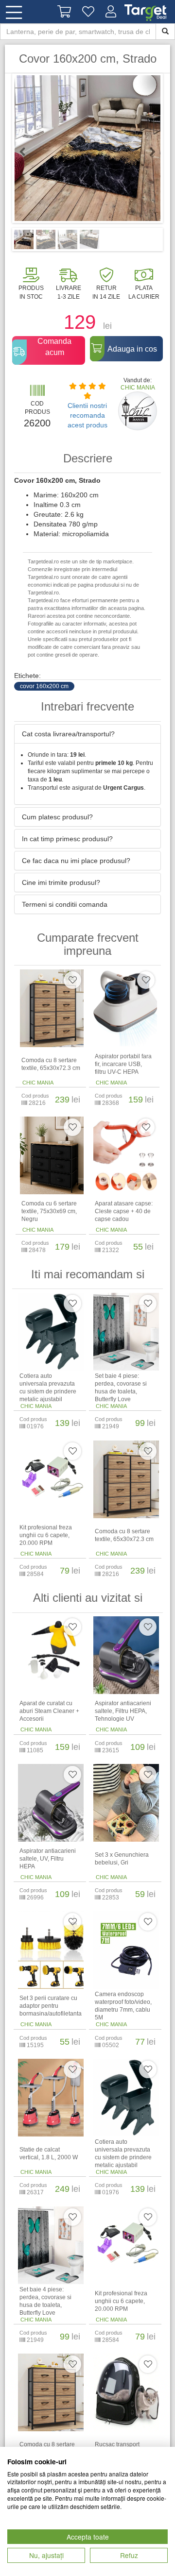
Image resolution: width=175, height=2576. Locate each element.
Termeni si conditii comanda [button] (65, 904)
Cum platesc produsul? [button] (57, 817)
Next (148, 152)
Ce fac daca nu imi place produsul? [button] (76, 861)
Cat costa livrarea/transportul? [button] (68, 734)
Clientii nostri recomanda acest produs (87, 415)
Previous (27, 152)
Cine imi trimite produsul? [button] (61, 882)
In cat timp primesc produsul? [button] (67, 839)
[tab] (87, 734)
